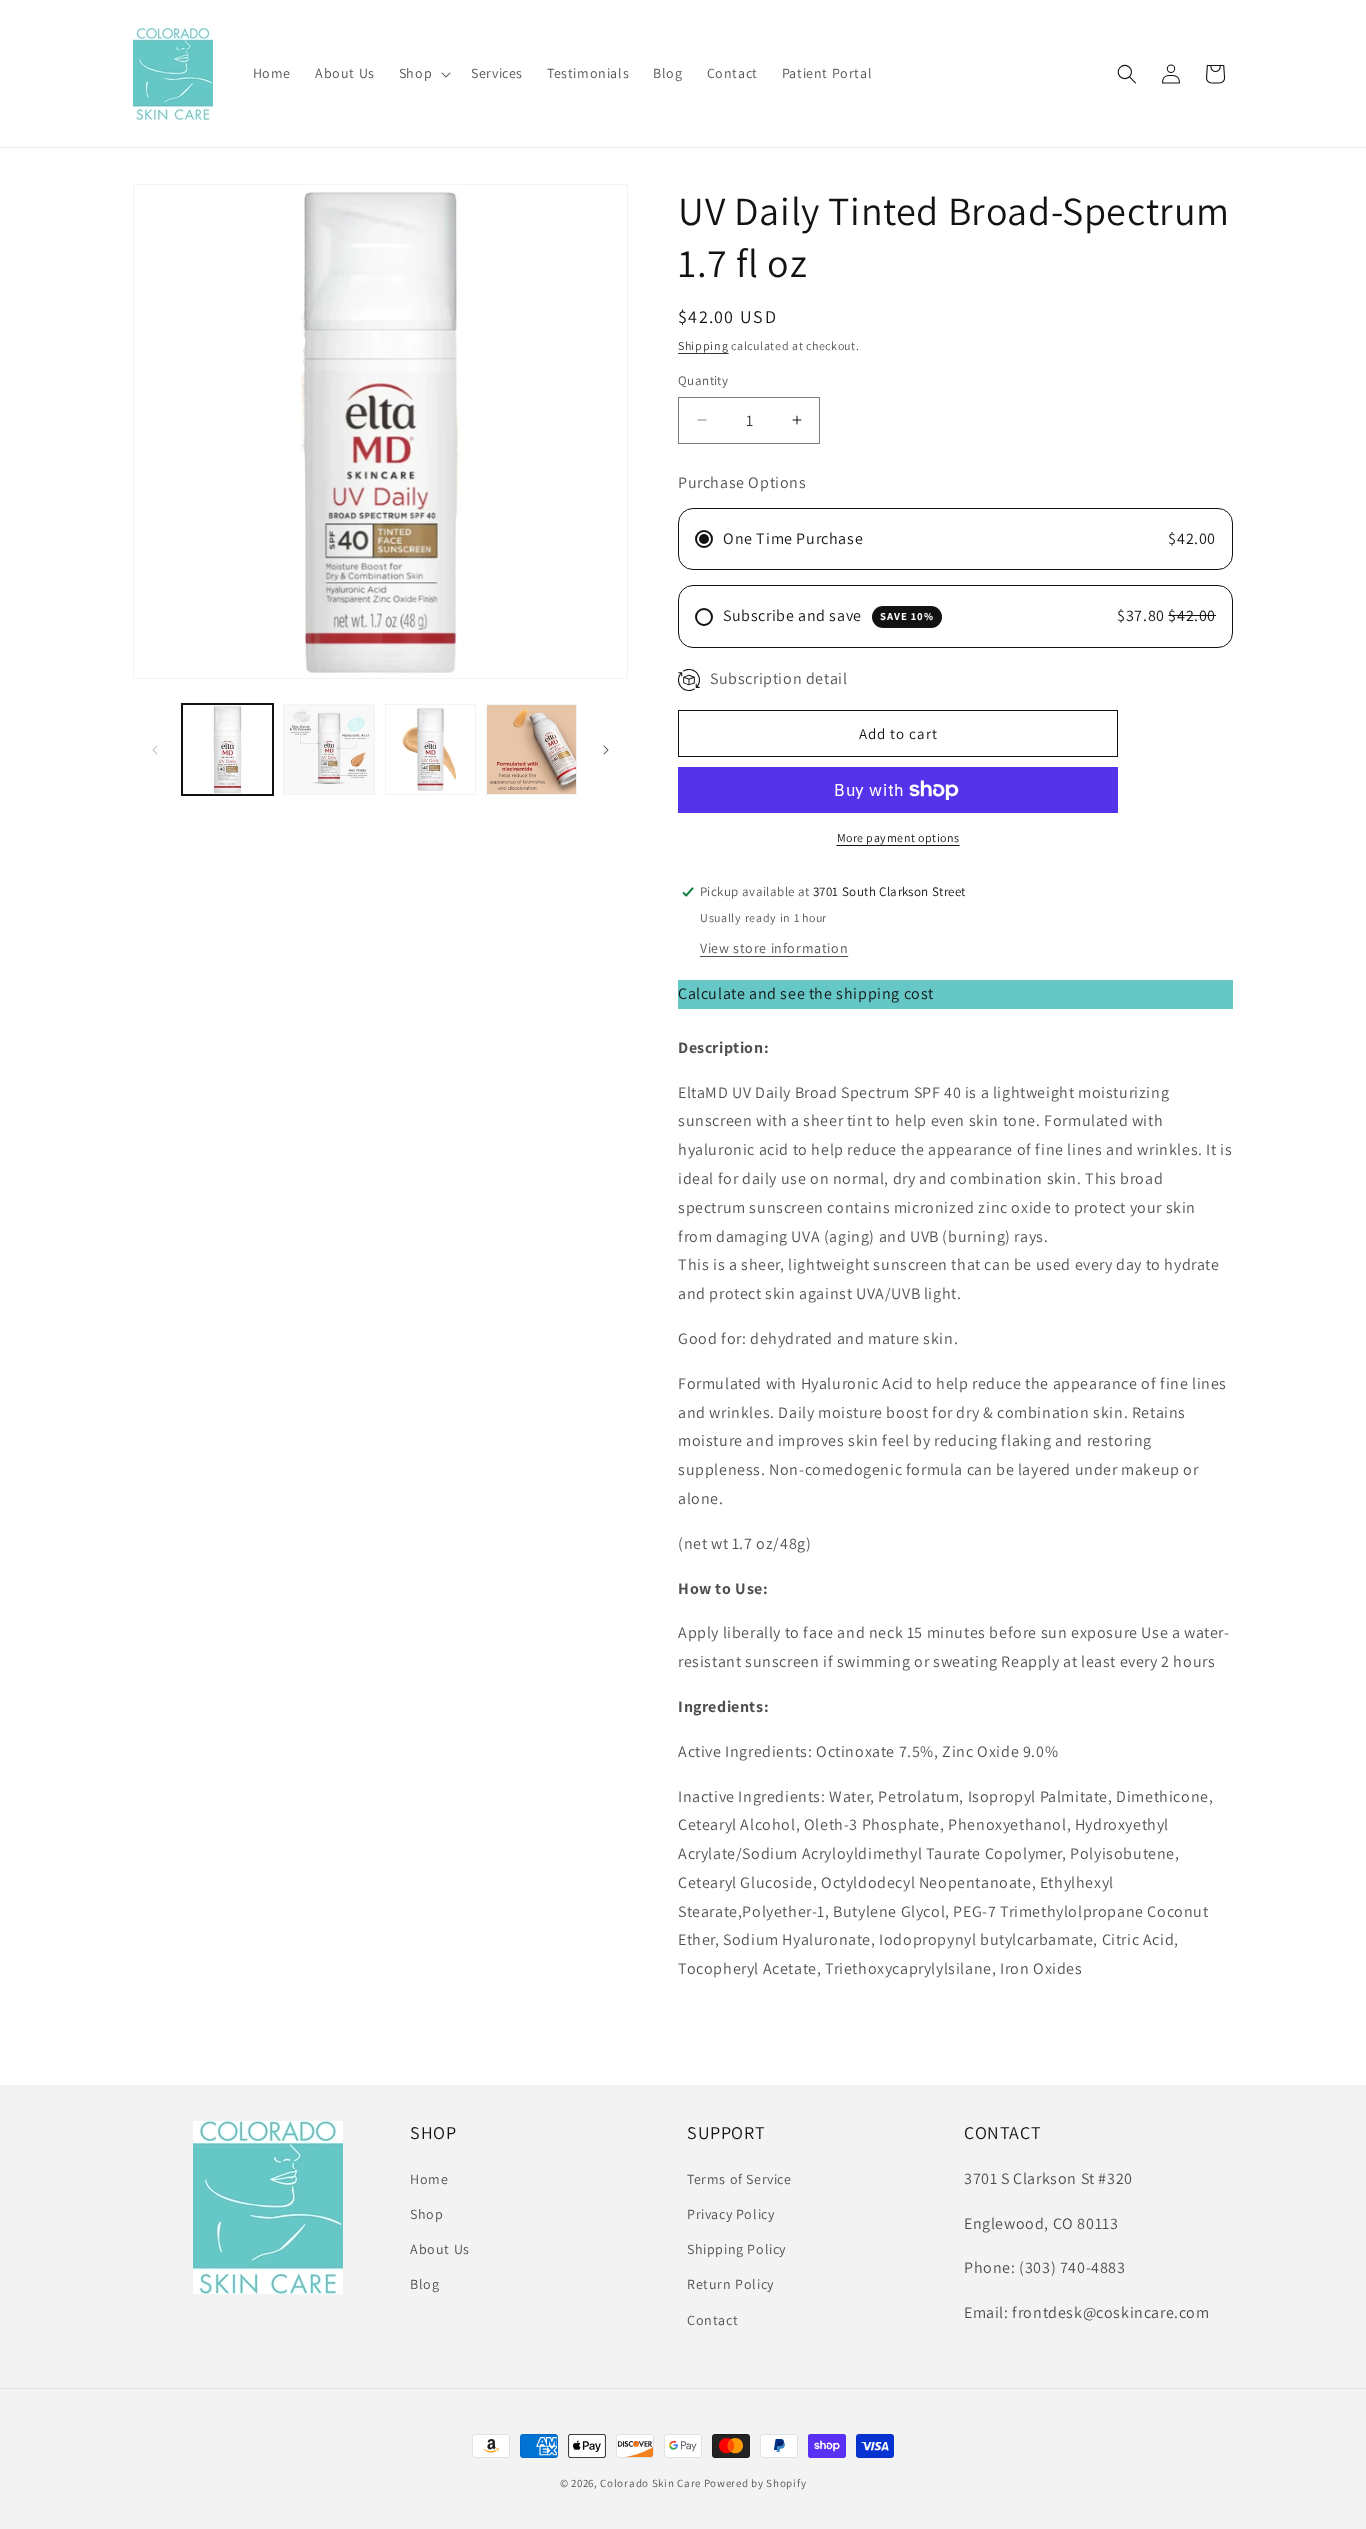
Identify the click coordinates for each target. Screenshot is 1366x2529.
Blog (424, 2284)
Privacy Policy (730, 2214)
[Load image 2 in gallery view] (328, 749)
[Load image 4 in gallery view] (531, 749)
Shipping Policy (736, 2249)
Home (429, 2179)
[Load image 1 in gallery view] (227, 749)
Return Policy (730, 2284)
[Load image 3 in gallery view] (430, 749)
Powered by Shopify (755, 2483)
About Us (440, 2249)
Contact (712, 2319)
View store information (774, 948)
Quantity (703, 380)
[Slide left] (155, 750)
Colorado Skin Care (650, 2483)
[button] (423, 73)
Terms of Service (739, 2179)
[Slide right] (606, 750)
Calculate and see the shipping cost (806, 993)
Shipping (703, 345)
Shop (426, 2214)
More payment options (898, 837)
